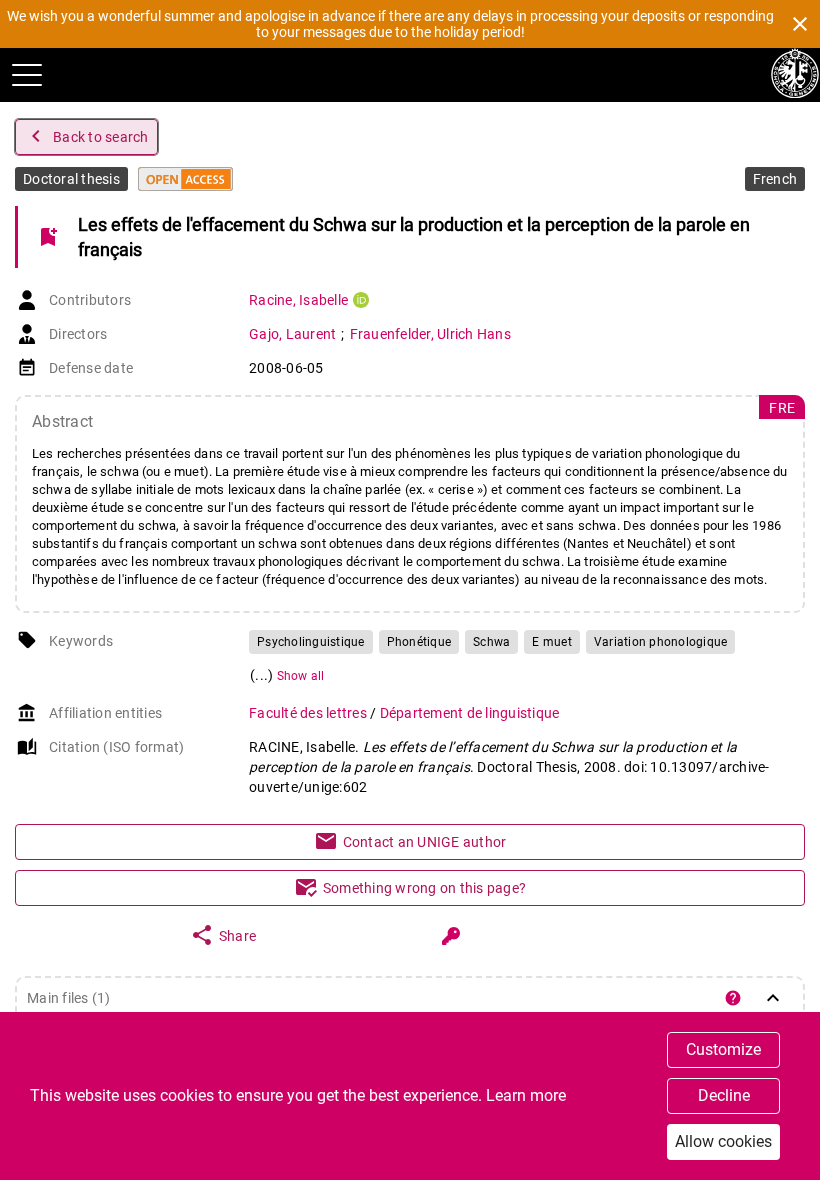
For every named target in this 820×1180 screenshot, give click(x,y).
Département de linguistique (470, 713)
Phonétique (419, 642)
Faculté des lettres (309, 713)
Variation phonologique (661, 642)
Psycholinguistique (311, 642)
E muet (552, 642)
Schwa (491, 642)
